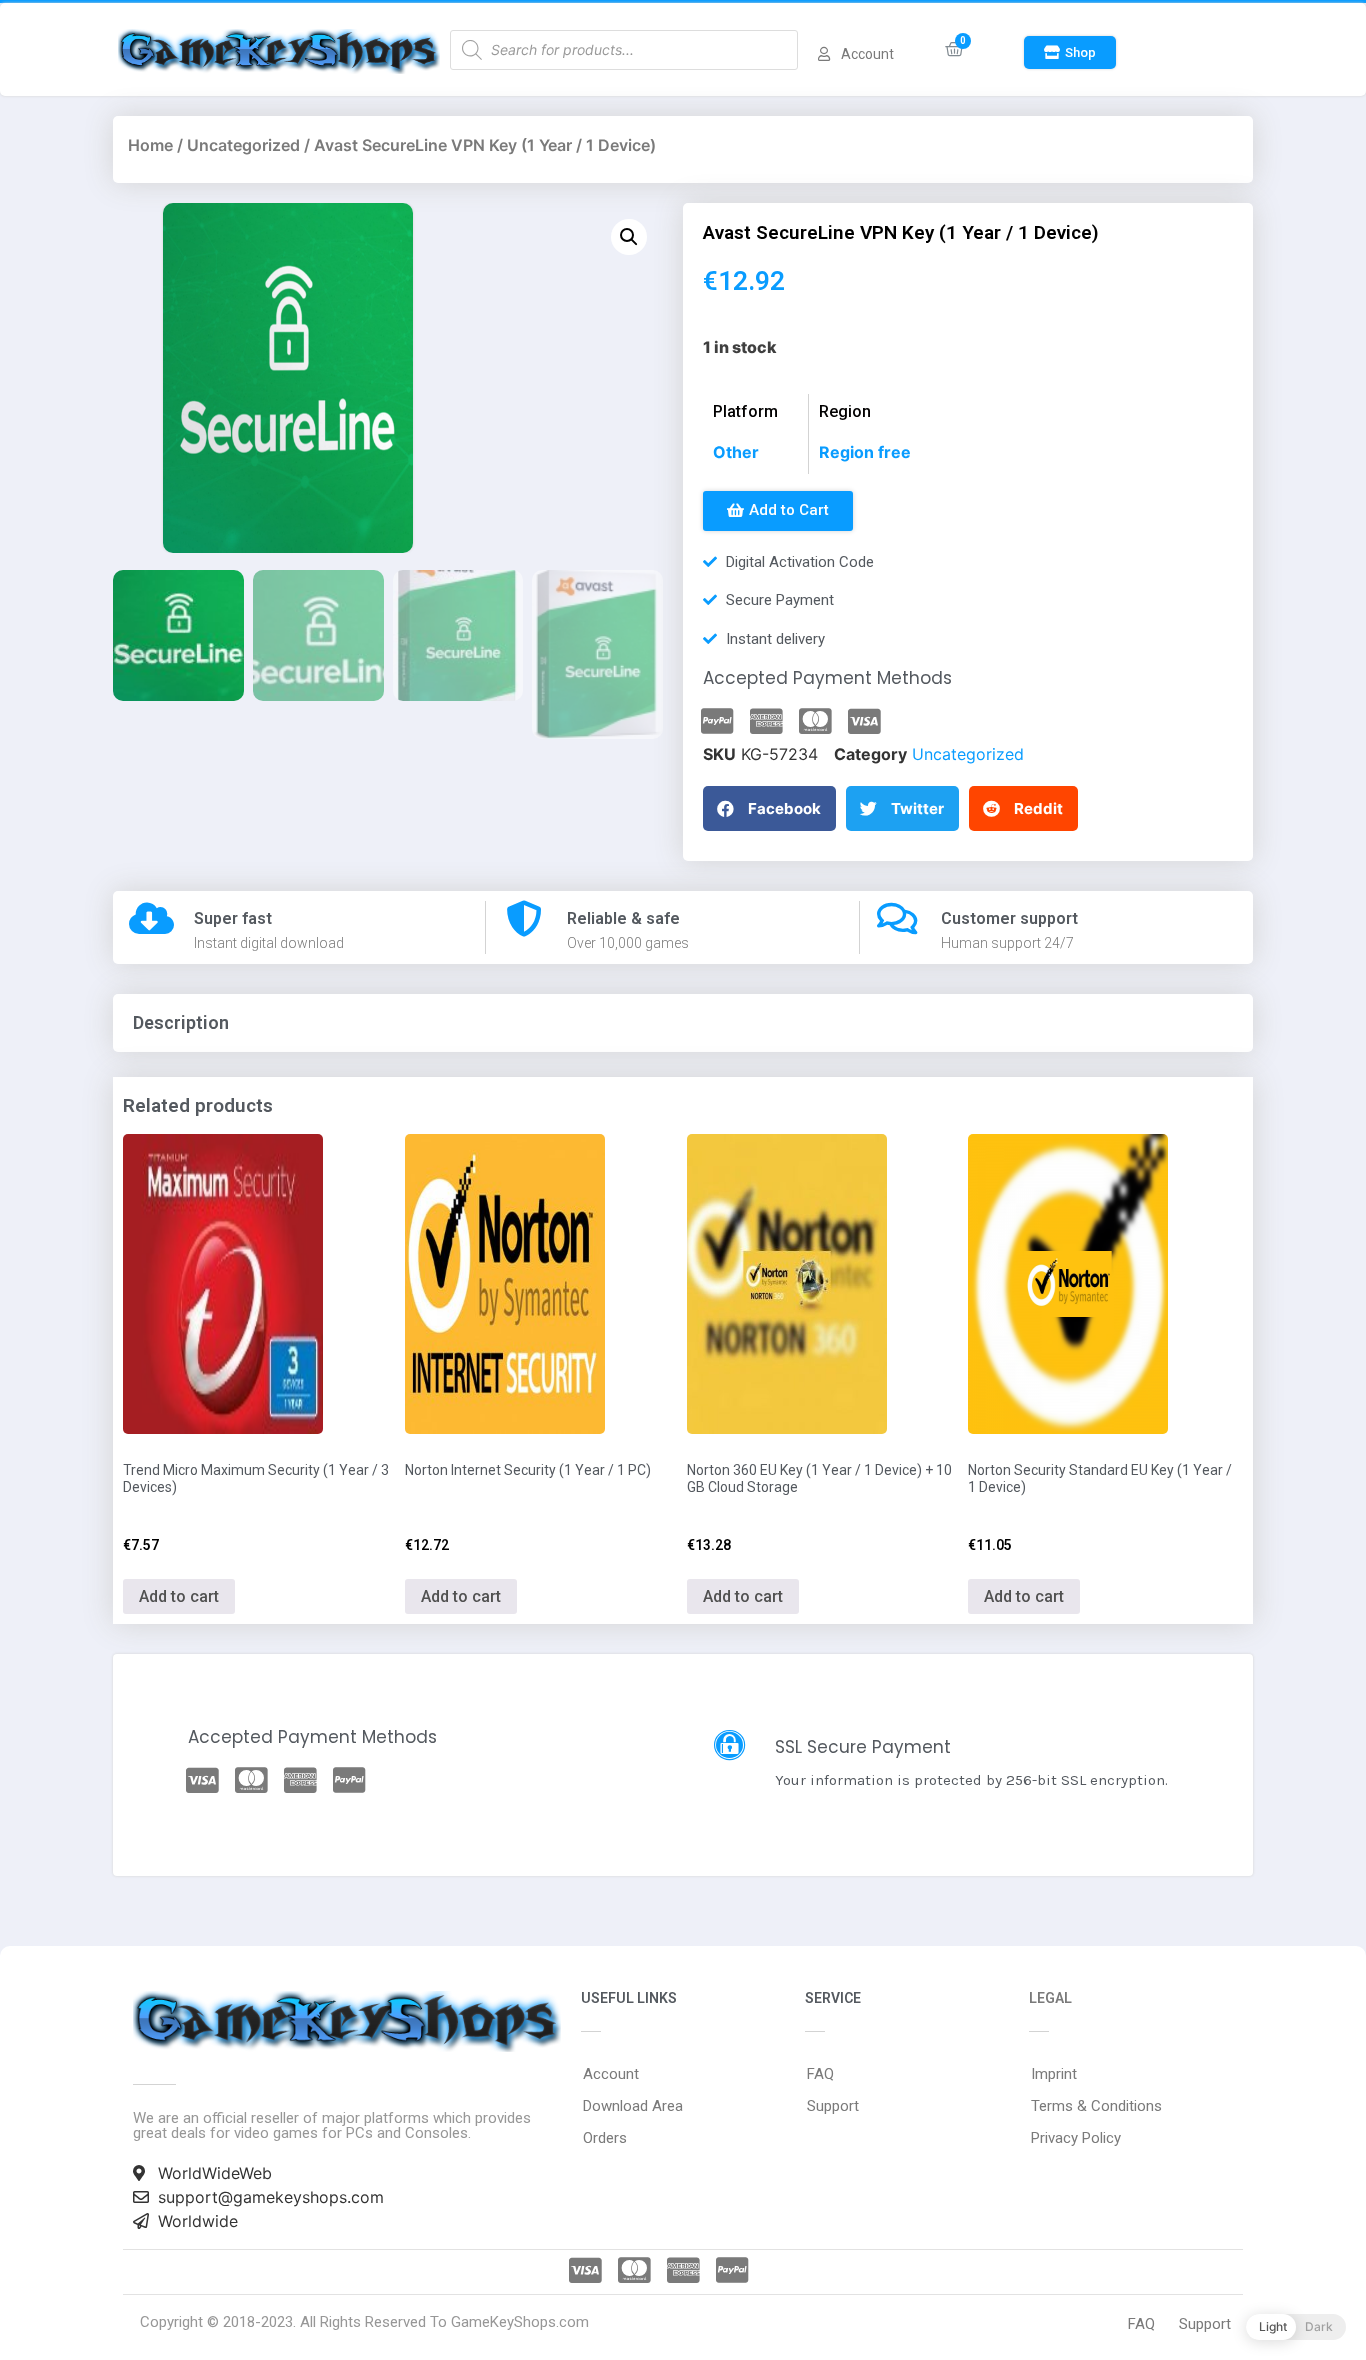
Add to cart (179, 1596)
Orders (605, 2138)
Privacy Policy (1076, 2138)
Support (833, 2106)
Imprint (1054, 2074)
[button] (1070, 52)
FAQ (820, 2074)
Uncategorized (243, 145)
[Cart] (954, 49)
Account (611, 2074)
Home (150, 145)
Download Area (633, 2106)
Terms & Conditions (1096, 2106)
